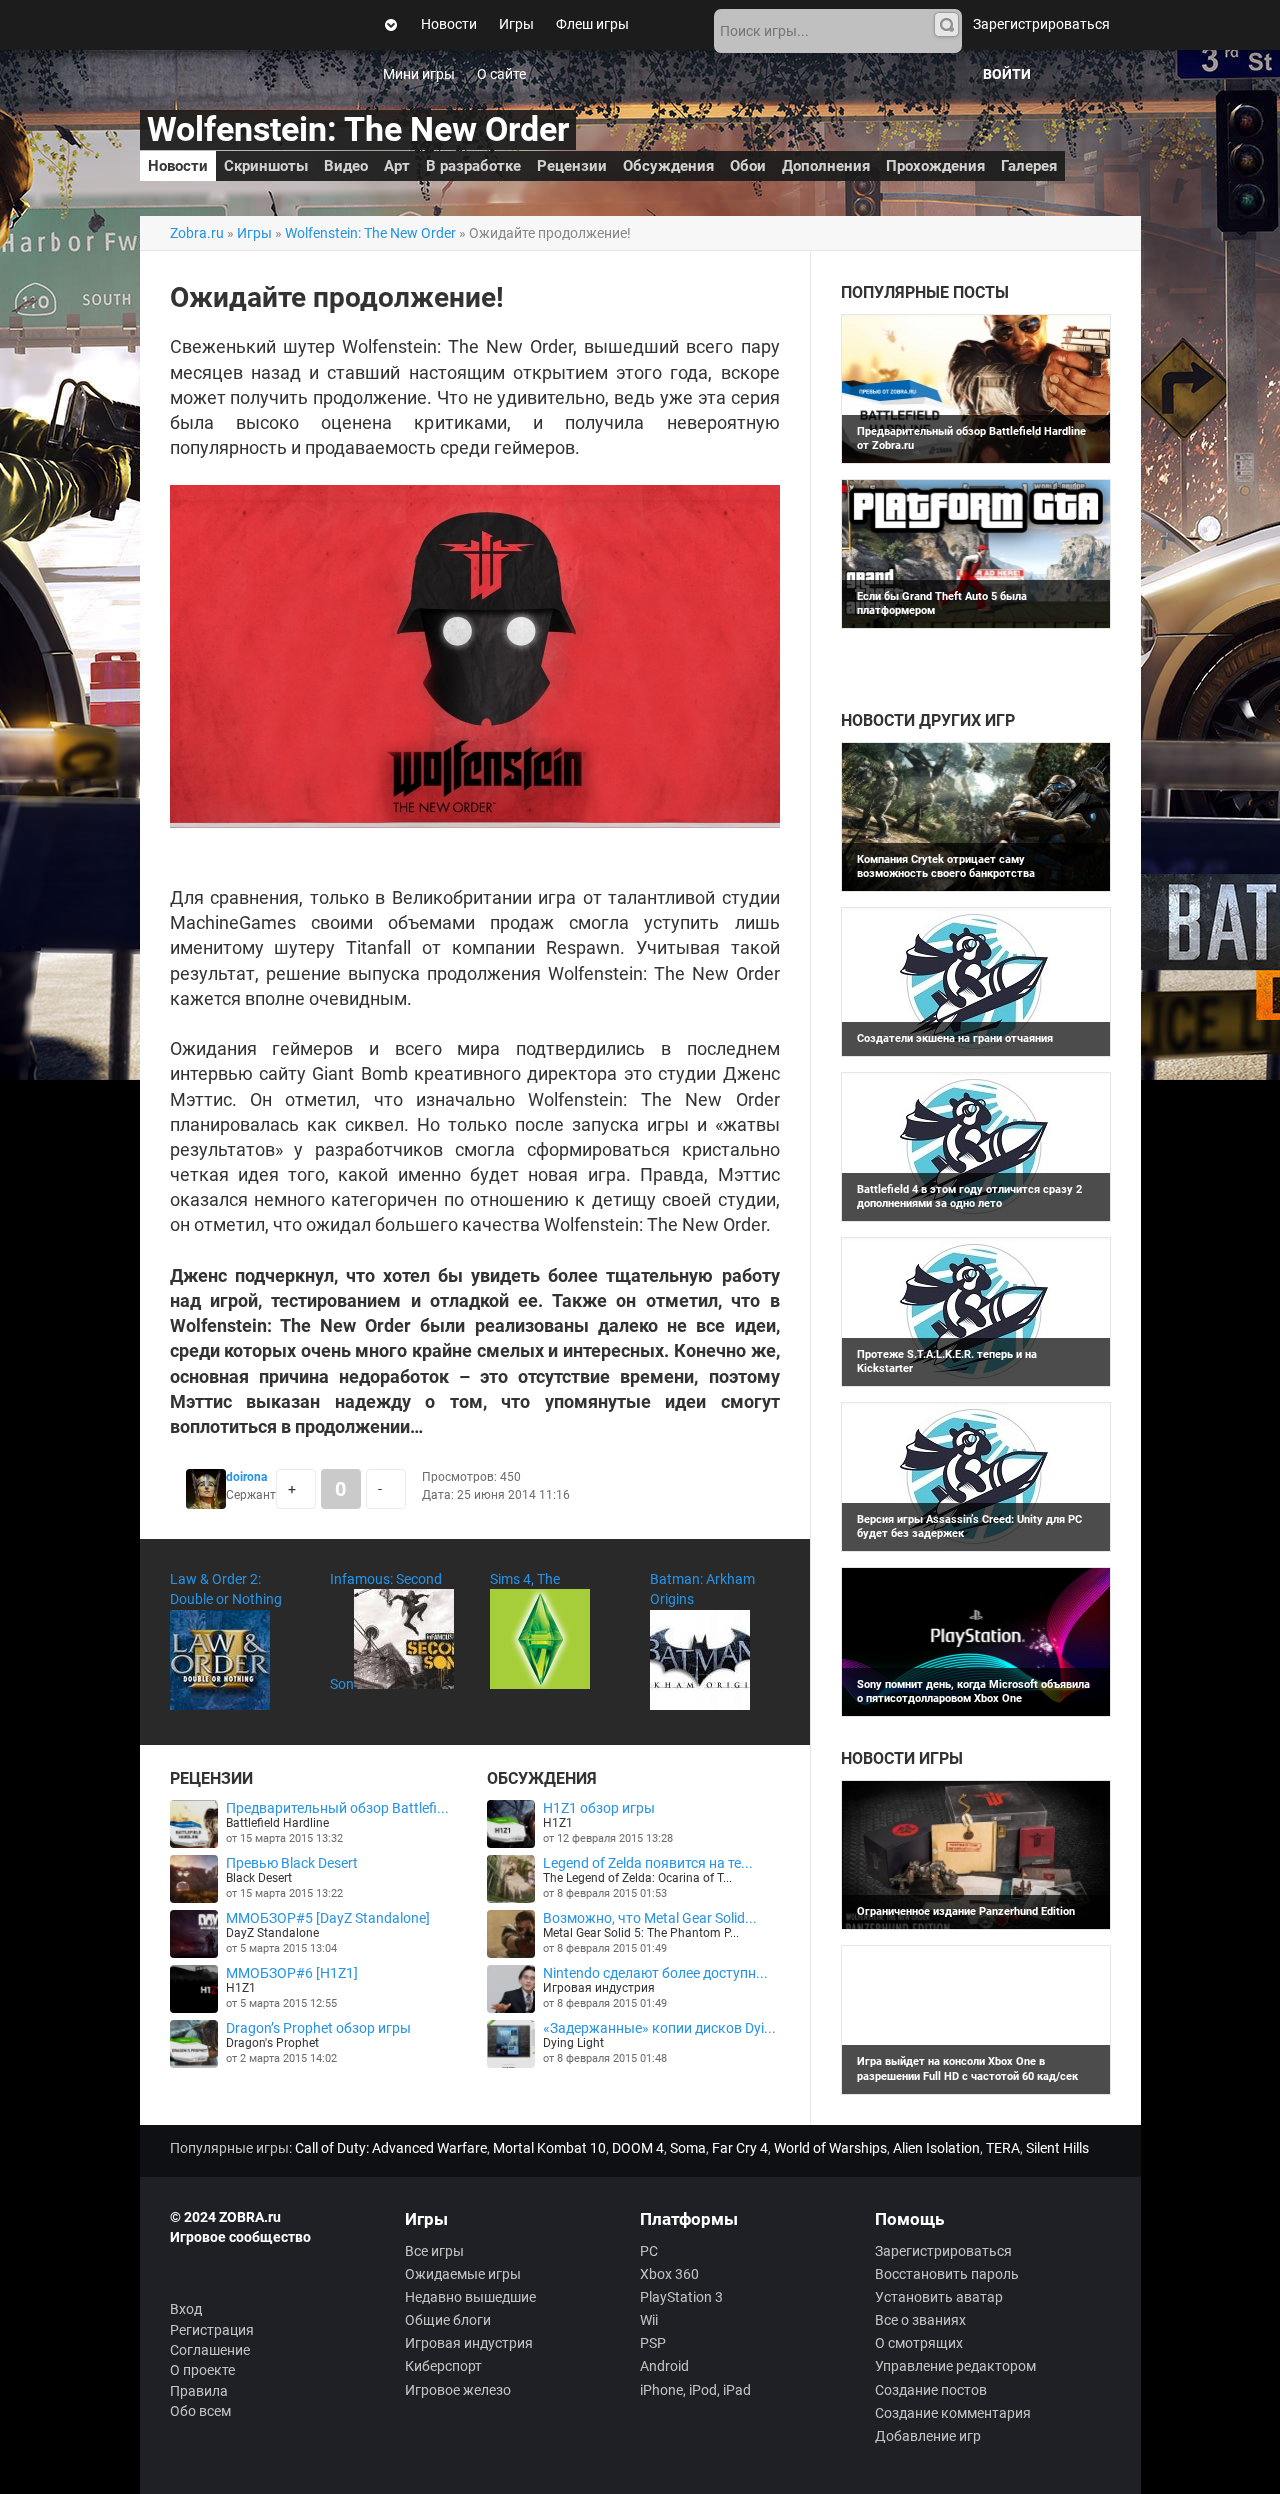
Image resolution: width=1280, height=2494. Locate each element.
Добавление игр (928, 2436)
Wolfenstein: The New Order (358, 129)
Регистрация (212, 2330)
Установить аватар (939, 2297)
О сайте (501, 74)
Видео (346, 166)
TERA (1003, 2148)
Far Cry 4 (740, 2148)
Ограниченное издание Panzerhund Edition (966, 1911)
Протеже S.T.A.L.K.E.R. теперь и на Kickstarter (947, 1361)
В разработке (473, 166)
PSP (653, 2343)
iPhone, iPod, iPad (695, 2390)
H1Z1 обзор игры (599, 1808)
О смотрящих (919, 2343)
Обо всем (200, 2411)
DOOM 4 (638, 2148)
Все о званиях (920, 2320)
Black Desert (259, 1878)
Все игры (434, 2251)
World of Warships (830, 2148)
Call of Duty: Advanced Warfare (391, 2148)
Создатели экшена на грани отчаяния (955, 1038)
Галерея (1029, 166)
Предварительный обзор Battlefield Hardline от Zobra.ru (971, 438)
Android (664, 2366)
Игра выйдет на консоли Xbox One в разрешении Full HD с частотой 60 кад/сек (967, 2068)
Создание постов (931, 2390)
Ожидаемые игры (463, 2274)
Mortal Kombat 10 (549, 2148)
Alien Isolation (936, 2148)
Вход (186, 2309)
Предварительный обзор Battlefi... (337, 1808)
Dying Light (573, 2043)
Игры (516, 24)
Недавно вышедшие (470, 2297)
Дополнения (826, 166)
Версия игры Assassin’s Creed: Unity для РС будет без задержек (969, 1526)
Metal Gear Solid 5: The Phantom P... (641, 1933)
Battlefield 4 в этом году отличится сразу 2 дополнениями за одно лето (969, 1196)
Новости (449, 24)
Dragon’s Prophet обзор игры (318, 2028)
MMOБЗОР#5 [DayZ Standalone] (328, 1918)
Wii (649, 2320)
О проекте (202, 2370)
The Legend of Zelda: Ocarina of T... (637, 1878)
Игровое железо (458, 2390)
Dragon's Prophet (272, 2043)
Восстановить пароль (947, 2274)
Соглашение (210, 2350)
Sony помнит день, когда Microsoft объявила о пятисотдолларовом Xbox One (973, 1691)
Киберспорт (443, 2366)
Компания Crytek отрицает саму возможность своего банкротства (946, 866)
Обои (748, 166)
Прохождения (935, 166)
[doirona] (206, 1504)
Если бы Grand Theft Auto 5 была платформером (942, 603)
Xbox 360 (669, 2274)
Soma (688, 2148)
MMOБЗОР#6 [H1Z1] (292, 1973)
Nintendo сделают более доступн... (655, 1973)
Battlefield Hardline (277, 1823)
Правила (199, 2391)
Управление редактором (955, 2366)
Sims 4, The (525, 1579)
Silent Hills (1057, 2148)
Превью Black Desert (292, 1863)
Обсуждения (668, 166)
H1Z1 (241, 1988)
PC (649, 2251)
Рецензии (572, 166)
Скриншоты (266, 166)
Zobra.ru (197, 233)
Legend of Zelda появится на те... (648, 1863)
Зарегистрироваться (1041, 24)
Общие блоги (448, 2320)
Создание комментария (953, 2413)
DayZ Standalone (272, 1933)
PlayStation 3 (681, 2297)
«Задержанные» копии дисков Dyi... (659, 2028)
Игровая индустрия (599, 1988)
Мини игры (419, 74)
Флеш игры (592, 24)
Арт (397, 166)
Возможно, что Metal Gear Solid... (650, 1918)
